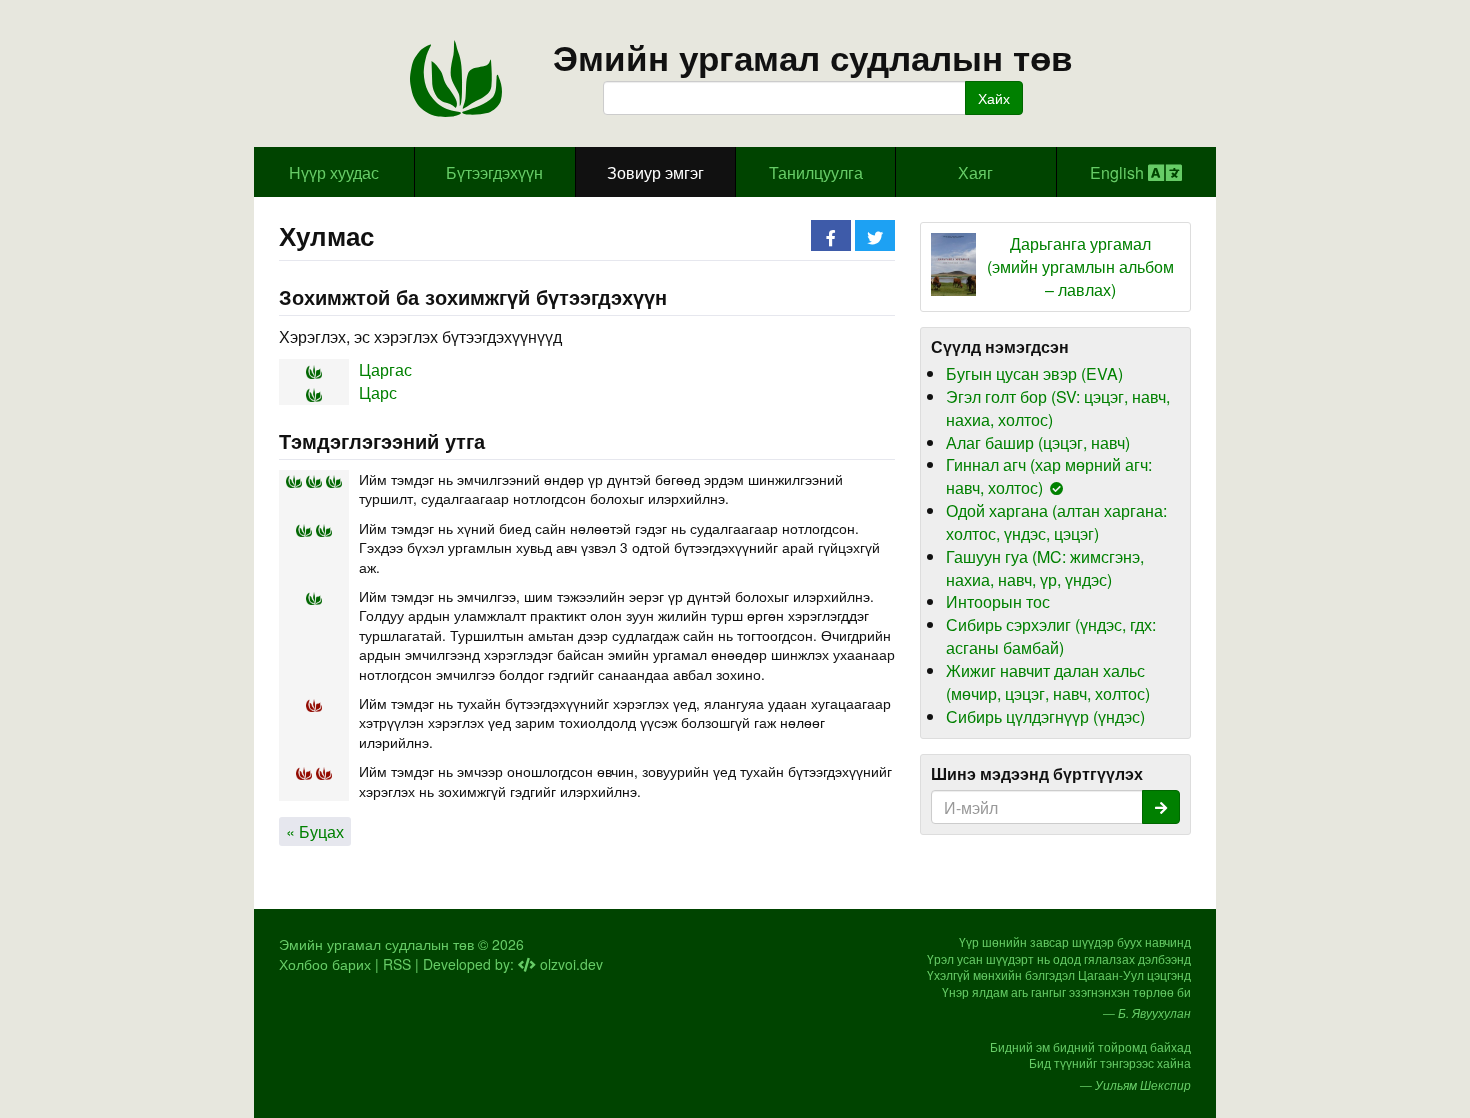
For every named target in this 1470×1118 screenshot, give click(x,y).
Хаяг (975, 172)
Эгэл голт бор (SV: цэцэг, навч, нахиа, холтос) (1058, 408)
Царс (378, 392)
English (1119, 172)
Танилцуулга (816, 172)
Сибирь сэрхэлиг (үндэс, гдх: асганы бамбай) (1051, 636)
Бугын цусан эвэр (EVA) (1034, 373)
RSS (397, 964)
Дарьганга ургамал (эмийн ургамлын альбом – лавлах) (1080, 267)
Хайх (994, 98)
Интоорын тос (998, 601)
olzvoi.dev (569, 964)
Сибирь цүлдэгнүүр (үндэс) (1045, 716)
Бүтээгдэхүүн (494, 172)
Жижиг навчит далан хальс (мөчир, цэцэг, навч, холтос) (1048, 682)
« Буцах (315, 831)
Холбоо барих (325, 964)
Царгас (385, 369)
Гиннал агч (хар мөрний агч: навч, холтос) (1049, 476)
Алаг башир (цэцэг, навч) (1038, 442)
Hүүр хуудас (334, 172)
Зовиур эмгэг (655, 172)
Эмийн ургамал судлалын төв (813, 57)
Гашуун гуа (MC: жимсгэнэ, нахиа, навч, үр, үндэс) (1045, 568)
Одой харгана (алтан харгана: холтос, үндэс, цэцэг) (1056, 522)
